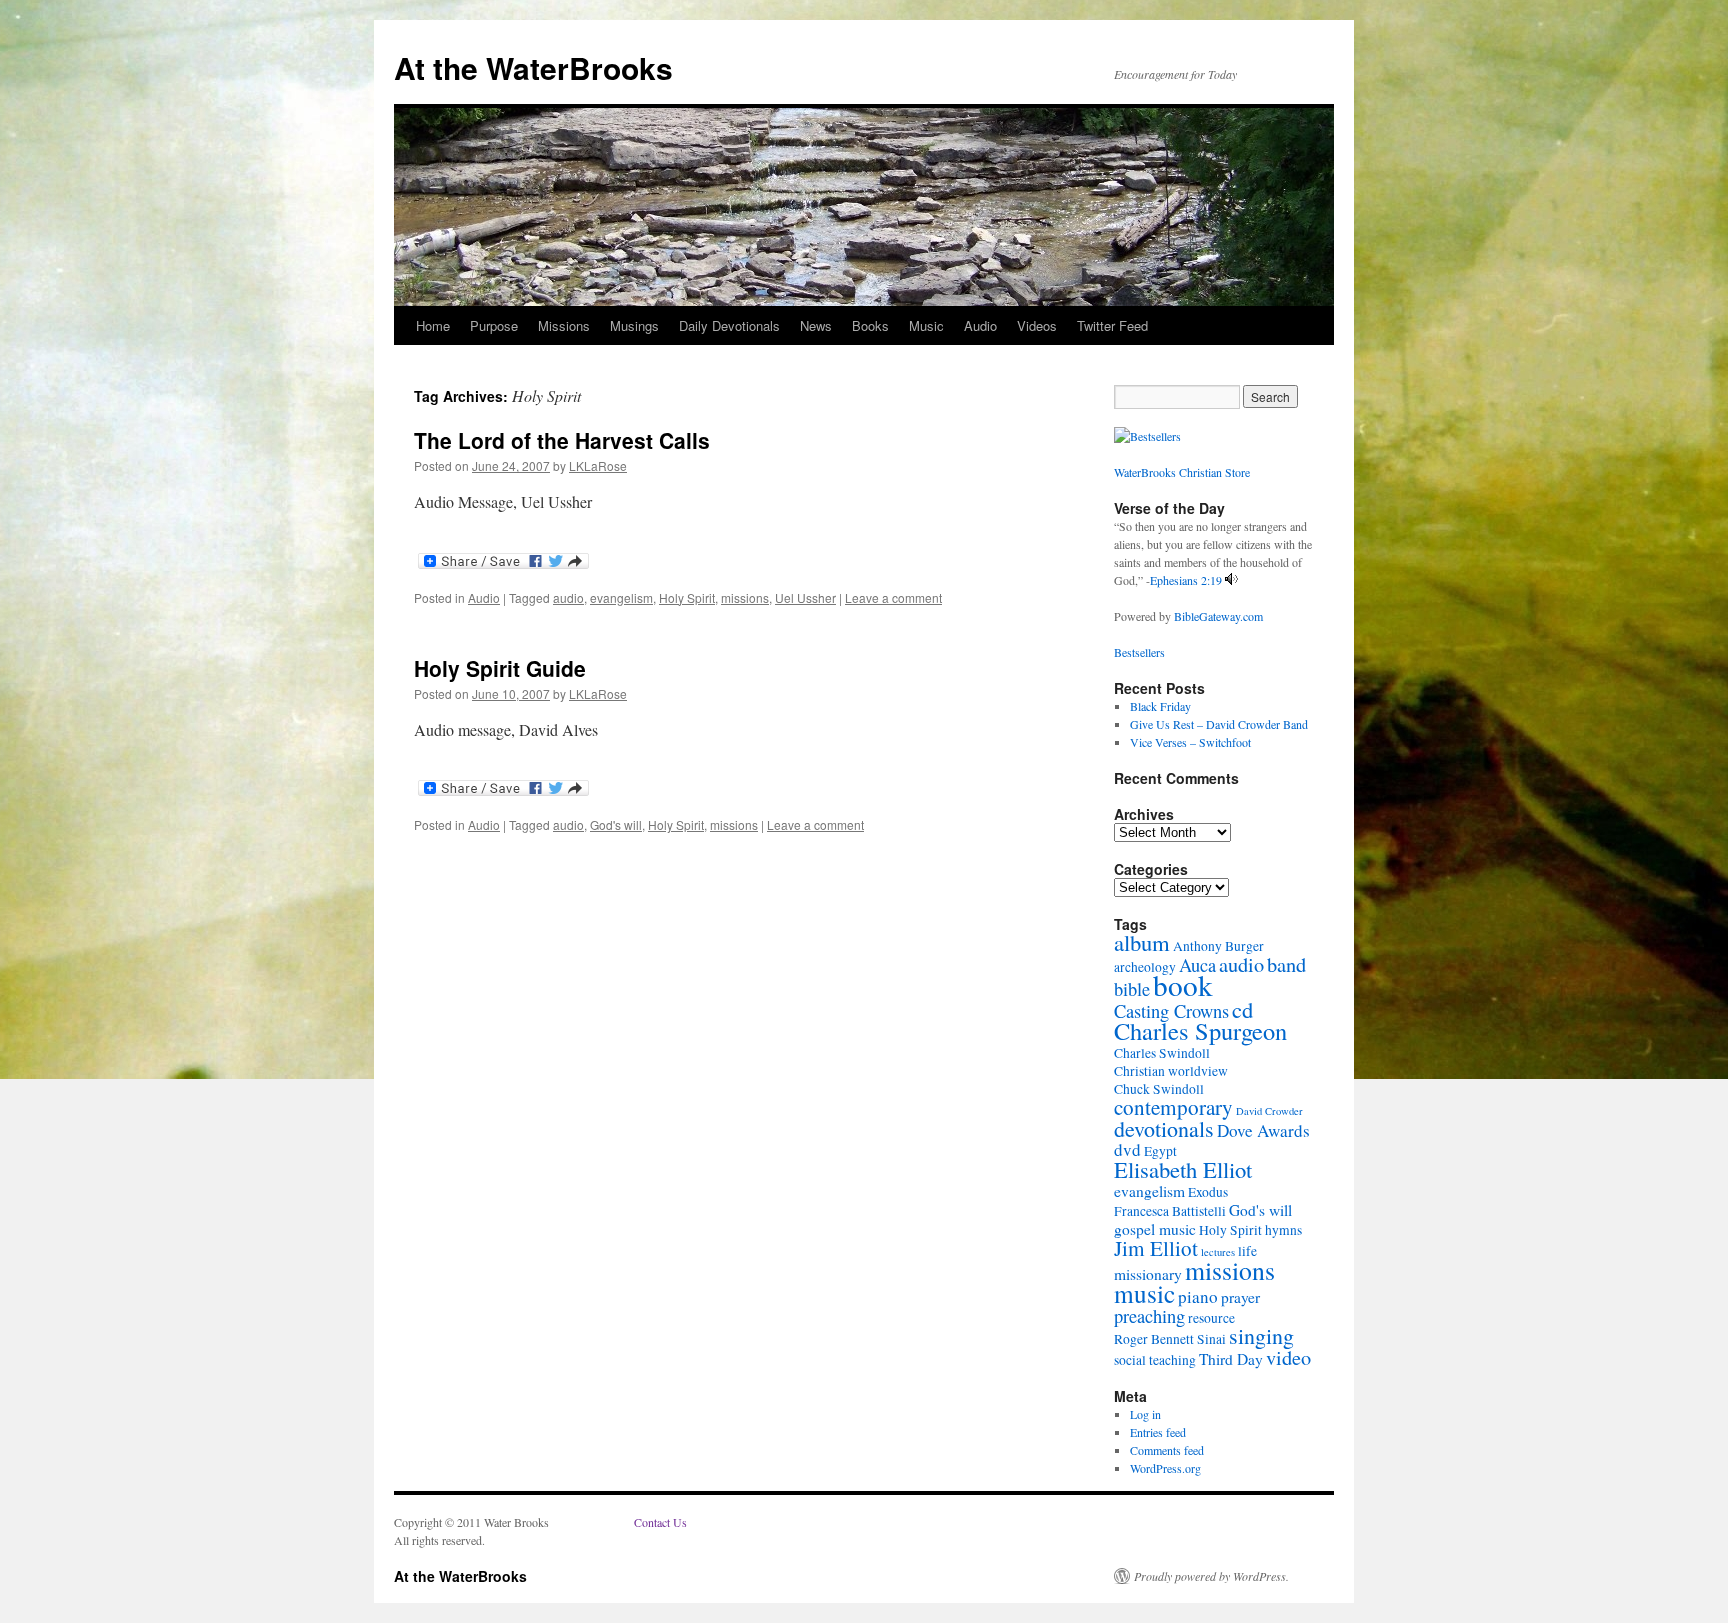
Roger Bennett (1154, 1339)
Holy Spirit (687, 597)
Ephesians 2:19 (1186, 580)
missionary (1148, 1274)
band (1286, 964)
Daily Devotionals (729, 325)
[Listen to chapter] (1231, 580)
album (1142, 942)
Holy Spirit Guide (500, 668)
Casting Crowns (1171, 1011)
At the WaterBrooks (533, 67)
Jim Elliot (1156, 1248)
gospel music (1155, 1229)
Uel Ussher (805, 597)
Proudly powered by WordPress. (1211, 1576)
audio (568, 597)
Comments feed (1167, 1450)
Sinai (1211, 1339)
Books (870, 325)
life (1247, 1251)
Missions (564, 325)
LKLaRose (598, 465)
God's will (616, 824)
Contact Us (660, 1522)
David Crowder (1269, 1111)
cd (1242, 1009)
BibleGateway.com (1218, 616)
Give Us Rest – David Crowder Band (1219, 724)
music (1144, 1293)
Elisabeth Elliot (1183, 1169)
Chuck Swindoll (1159, 1089)
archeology (1145, 967)
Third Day (1231, 1359)
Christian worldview (1171, 1071)
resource (1211, 1318)
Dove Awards (1263, 1130)
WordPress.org (1165, 1468)
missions (745, 597)
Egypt (1160, 1151)
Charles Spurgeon (1200, 1030)
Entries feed (1158, 1432)
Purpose (494, 325)
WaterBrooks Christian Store (1182, 472)
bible (1132, 989)
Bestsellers (1139, 652)
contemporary (1173, 1107)
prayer (1240, 1297)
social (1130, 1360)
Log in (1145, 1414)
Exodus (1208, 1192)
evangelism (621, 597)
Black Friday (1160, 706)
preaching (1149, 1316)
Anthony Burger (1218, 946)
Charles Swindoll (1162, 1053)
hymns (1283, 1230)
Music (926, 325)
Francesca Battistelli (1170, 1211)
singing (1261, 1335)
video (1288, 1357)
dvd (1127, 1149)
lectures (1218, 1252)
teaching (1172, 1360)
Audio (980, 325)
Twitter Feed (1112, 325)
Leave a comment (893, 597)
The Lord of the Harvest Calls (562, 440)
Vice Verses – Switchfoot (1190, 742)
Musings (634, 325)
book (1183, 984)
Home (433, 325)
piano (1198, 1296)
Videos (1037, 325)
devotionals (1164, 1128)
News (816, 325)
